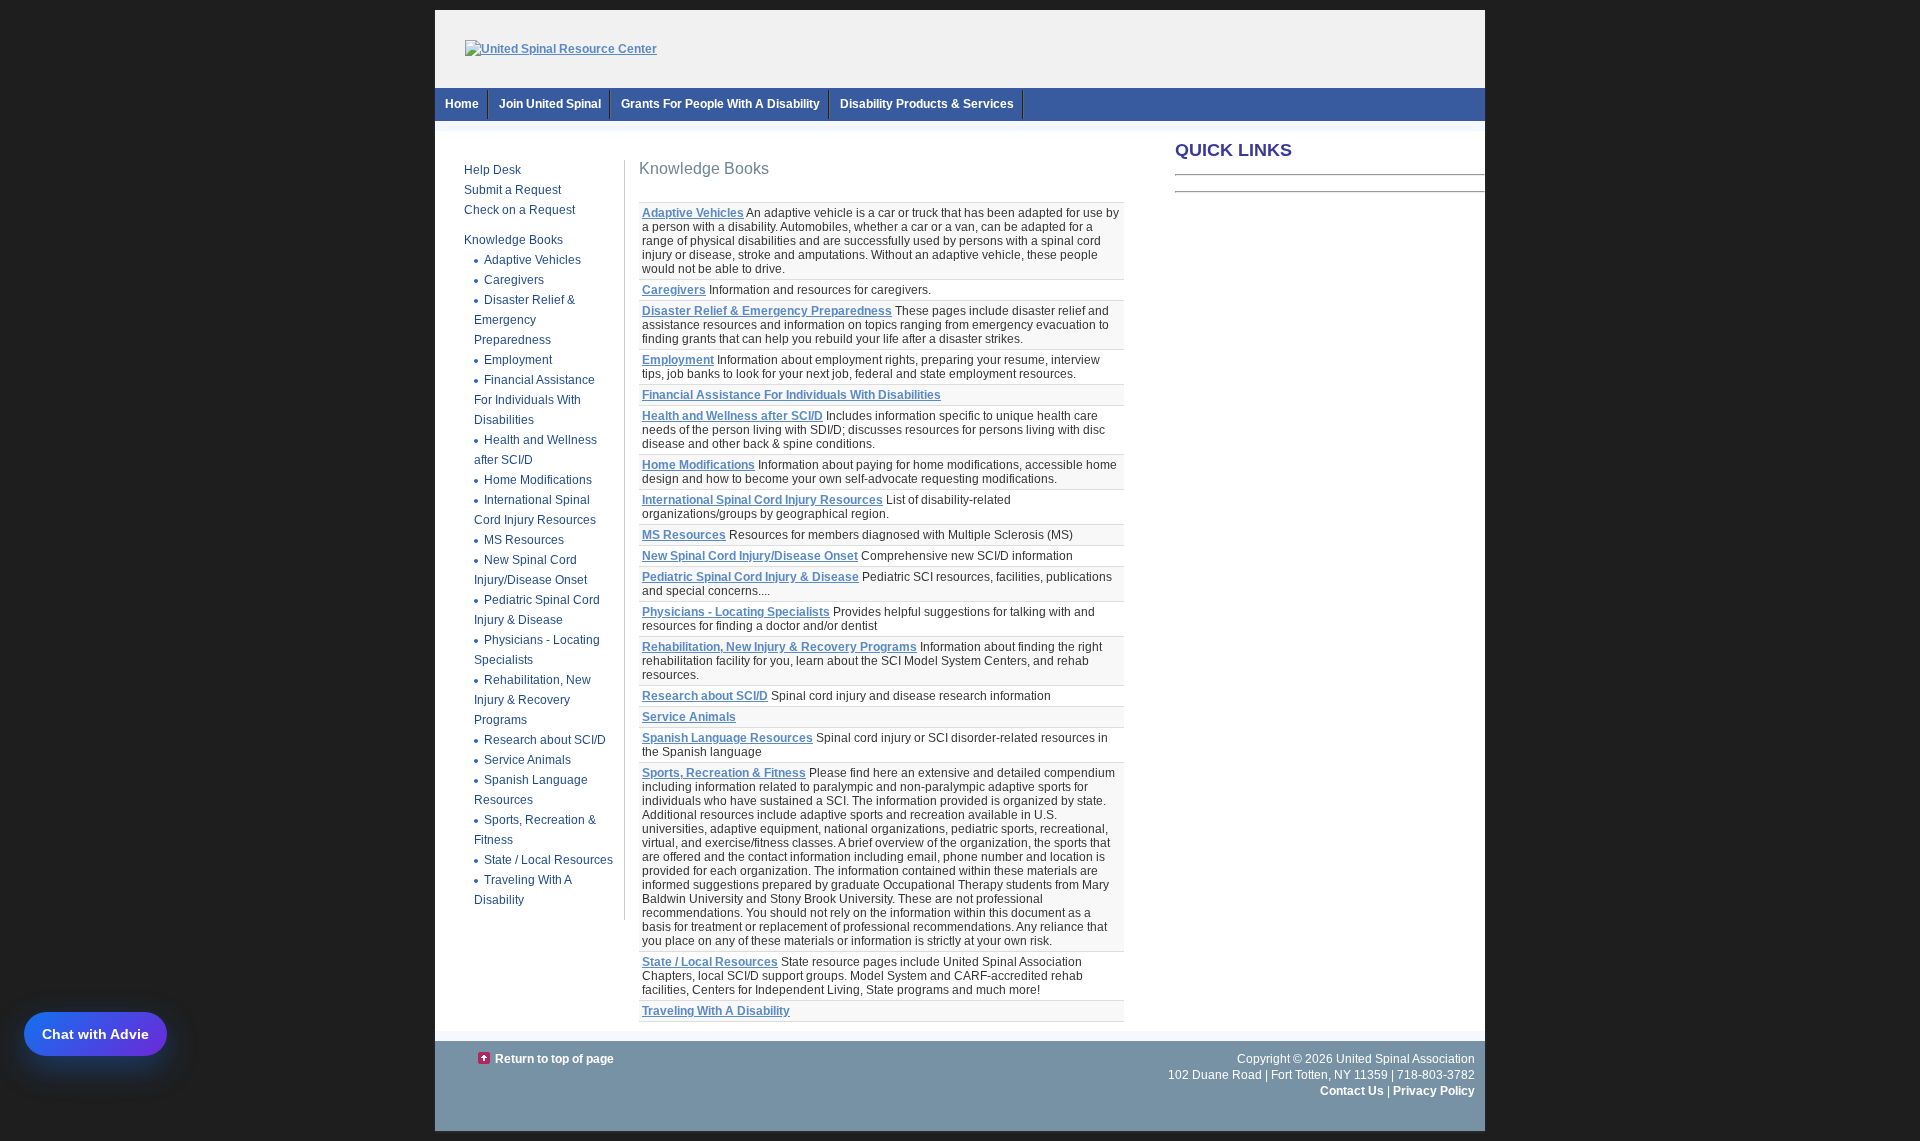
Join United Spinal (550, 104)
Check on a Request (519, 210)
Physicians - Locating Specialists (736, 612)
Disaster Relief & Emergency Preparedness (524, 320)
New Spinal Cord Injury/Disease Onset (530, 570)
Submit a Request (512, 190)
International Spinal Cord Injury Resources (535, 510)
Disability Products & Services (927, 104)
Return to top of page (554, 1059)
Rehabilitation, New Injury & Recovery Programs (532, 700)
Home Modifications (538, 480)
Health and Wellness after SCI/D (732, 416)
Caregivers (514, 280)
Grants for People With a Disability (720, 104)
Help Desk (492, 170)
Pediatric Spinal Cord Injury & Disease (537, 610)
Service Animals (527, 760)
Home (462, 104)
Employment (518, 360)
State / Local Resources (548, 860)
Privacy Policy (1434, 1091)
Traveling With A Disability (523, 890)
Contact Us (1352, 1091)
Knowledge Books (513, 240)
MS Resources (524, 540)
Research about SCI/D (545, 740)
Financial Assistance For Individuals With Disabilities (534, 400)
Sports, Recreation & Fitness (724, 773)
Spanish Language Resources (531, 790)
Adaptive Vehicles (532, 260)
